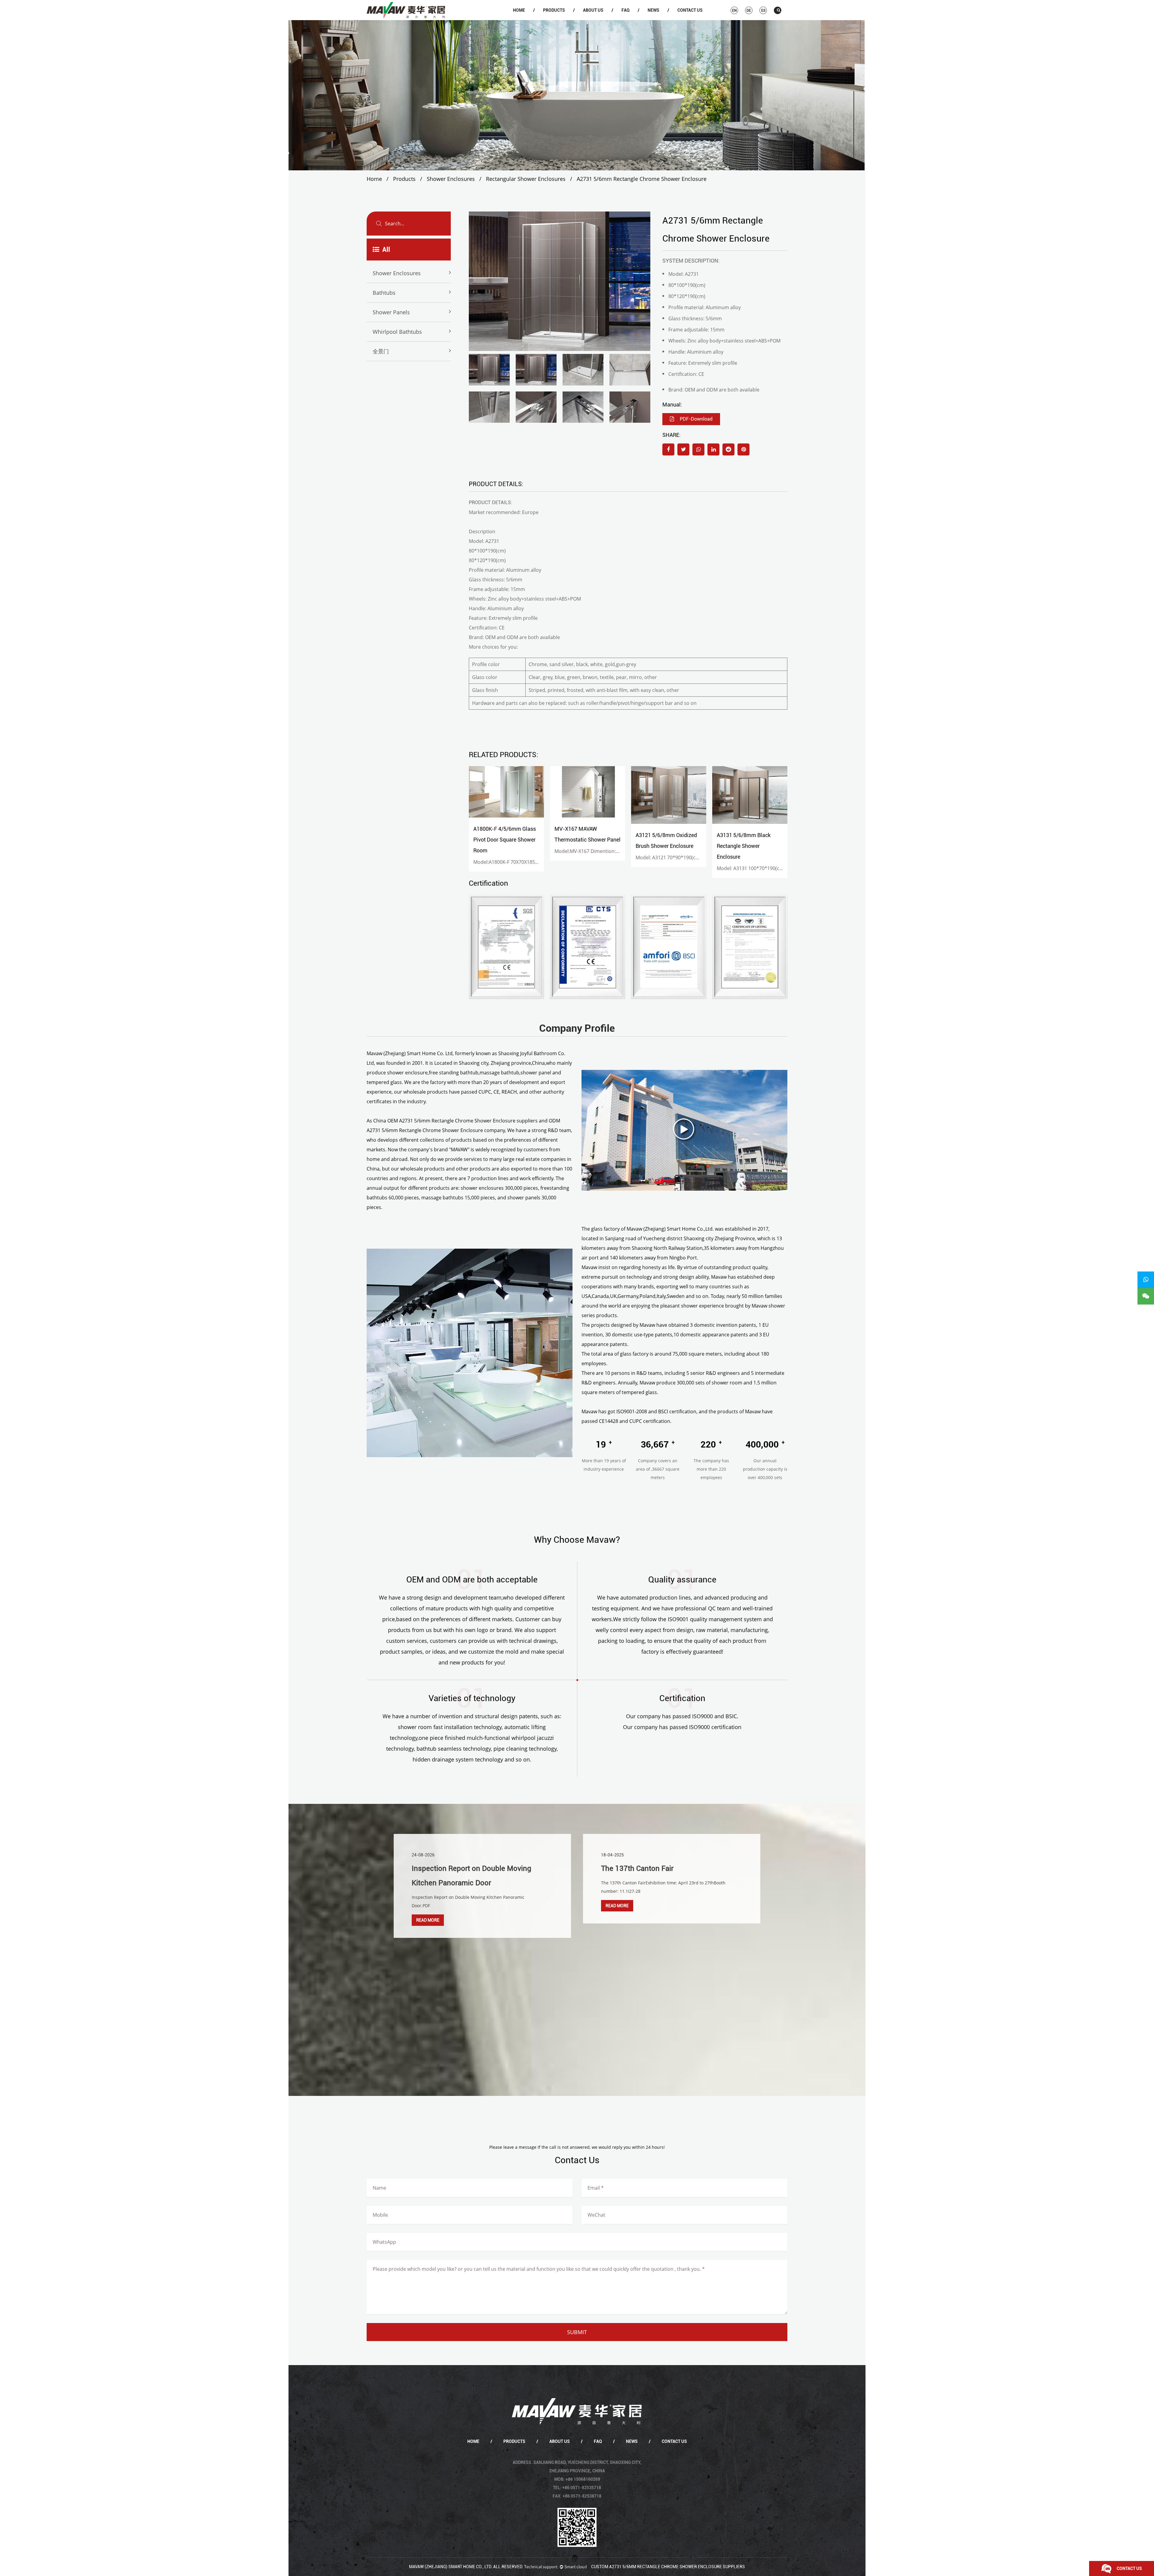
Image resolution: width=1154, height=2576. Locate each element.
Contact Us (690, 10)
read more (428, 1906)
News (653, 10)
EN (734, 11)
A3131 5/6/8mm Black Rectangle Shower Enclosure (662, 846)
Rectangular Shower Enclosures (526, 179)
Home (519, 10)
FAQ (626, 10)
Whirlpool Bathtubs (397, 332)
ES (763, 11)
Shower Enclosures (558, 20)
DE (749, 11)
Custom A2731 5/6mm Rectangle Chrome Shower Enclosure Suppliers (668, 2567)
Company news (663, 20)
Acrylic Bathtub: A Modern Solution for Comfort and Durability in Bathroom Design (663, 1883)
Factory (598, 19)
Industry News (662, 19)
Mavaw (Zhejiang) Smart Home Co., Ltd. (451, 2567)
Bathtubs (558, 19)
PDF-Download (696, 419)
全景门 (381, 351)
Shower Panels (391, 312)
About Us (593, 10)
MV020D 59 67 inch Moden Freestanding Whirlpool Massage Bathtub (749, 846)
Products (554, 10)
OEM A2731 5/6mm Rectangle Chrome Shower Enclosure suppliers (463, 1121)
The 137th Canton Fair (448, 1868)
